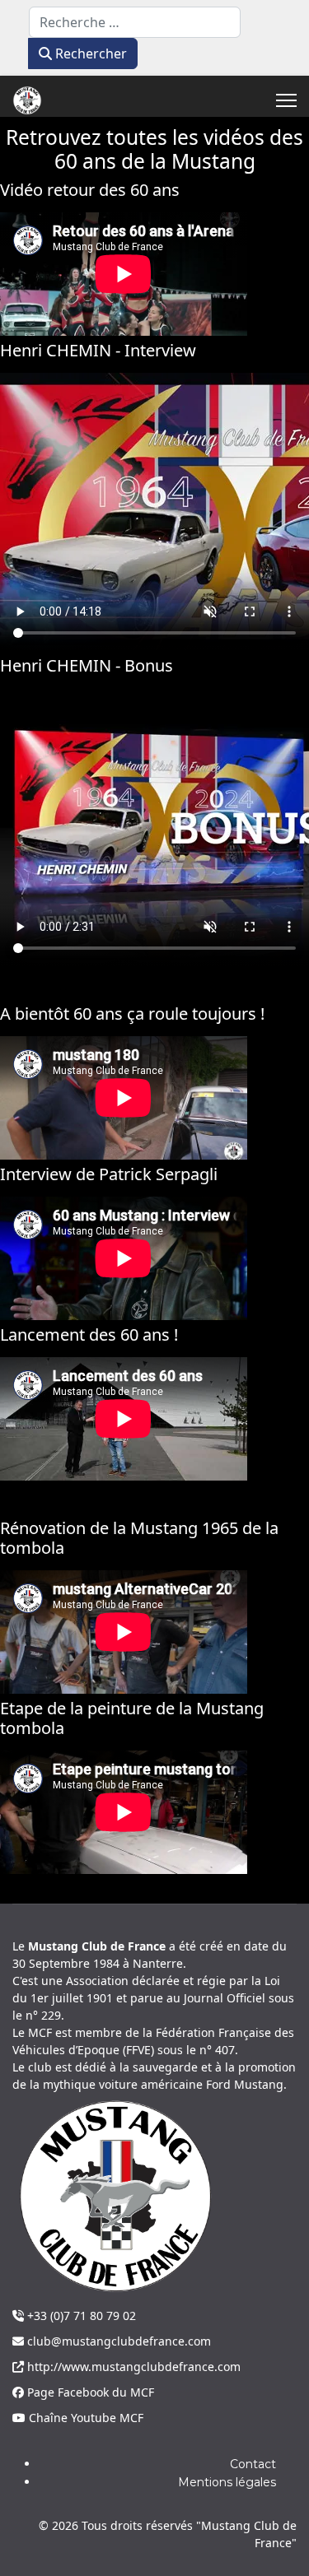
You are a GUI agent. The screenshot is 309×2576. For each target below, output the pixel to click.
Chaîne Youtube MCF (84, 2418)
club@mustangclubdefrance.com (117, 2341)
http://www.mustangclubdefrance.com (132, 2367)
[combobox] (135, 22)
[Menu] (286, 100)
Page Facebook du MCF (89, 2392)
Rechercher (89, 53)
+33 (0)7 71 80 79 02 (80, 2316)
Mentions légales (227, 2482)
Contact (253, 2464)
